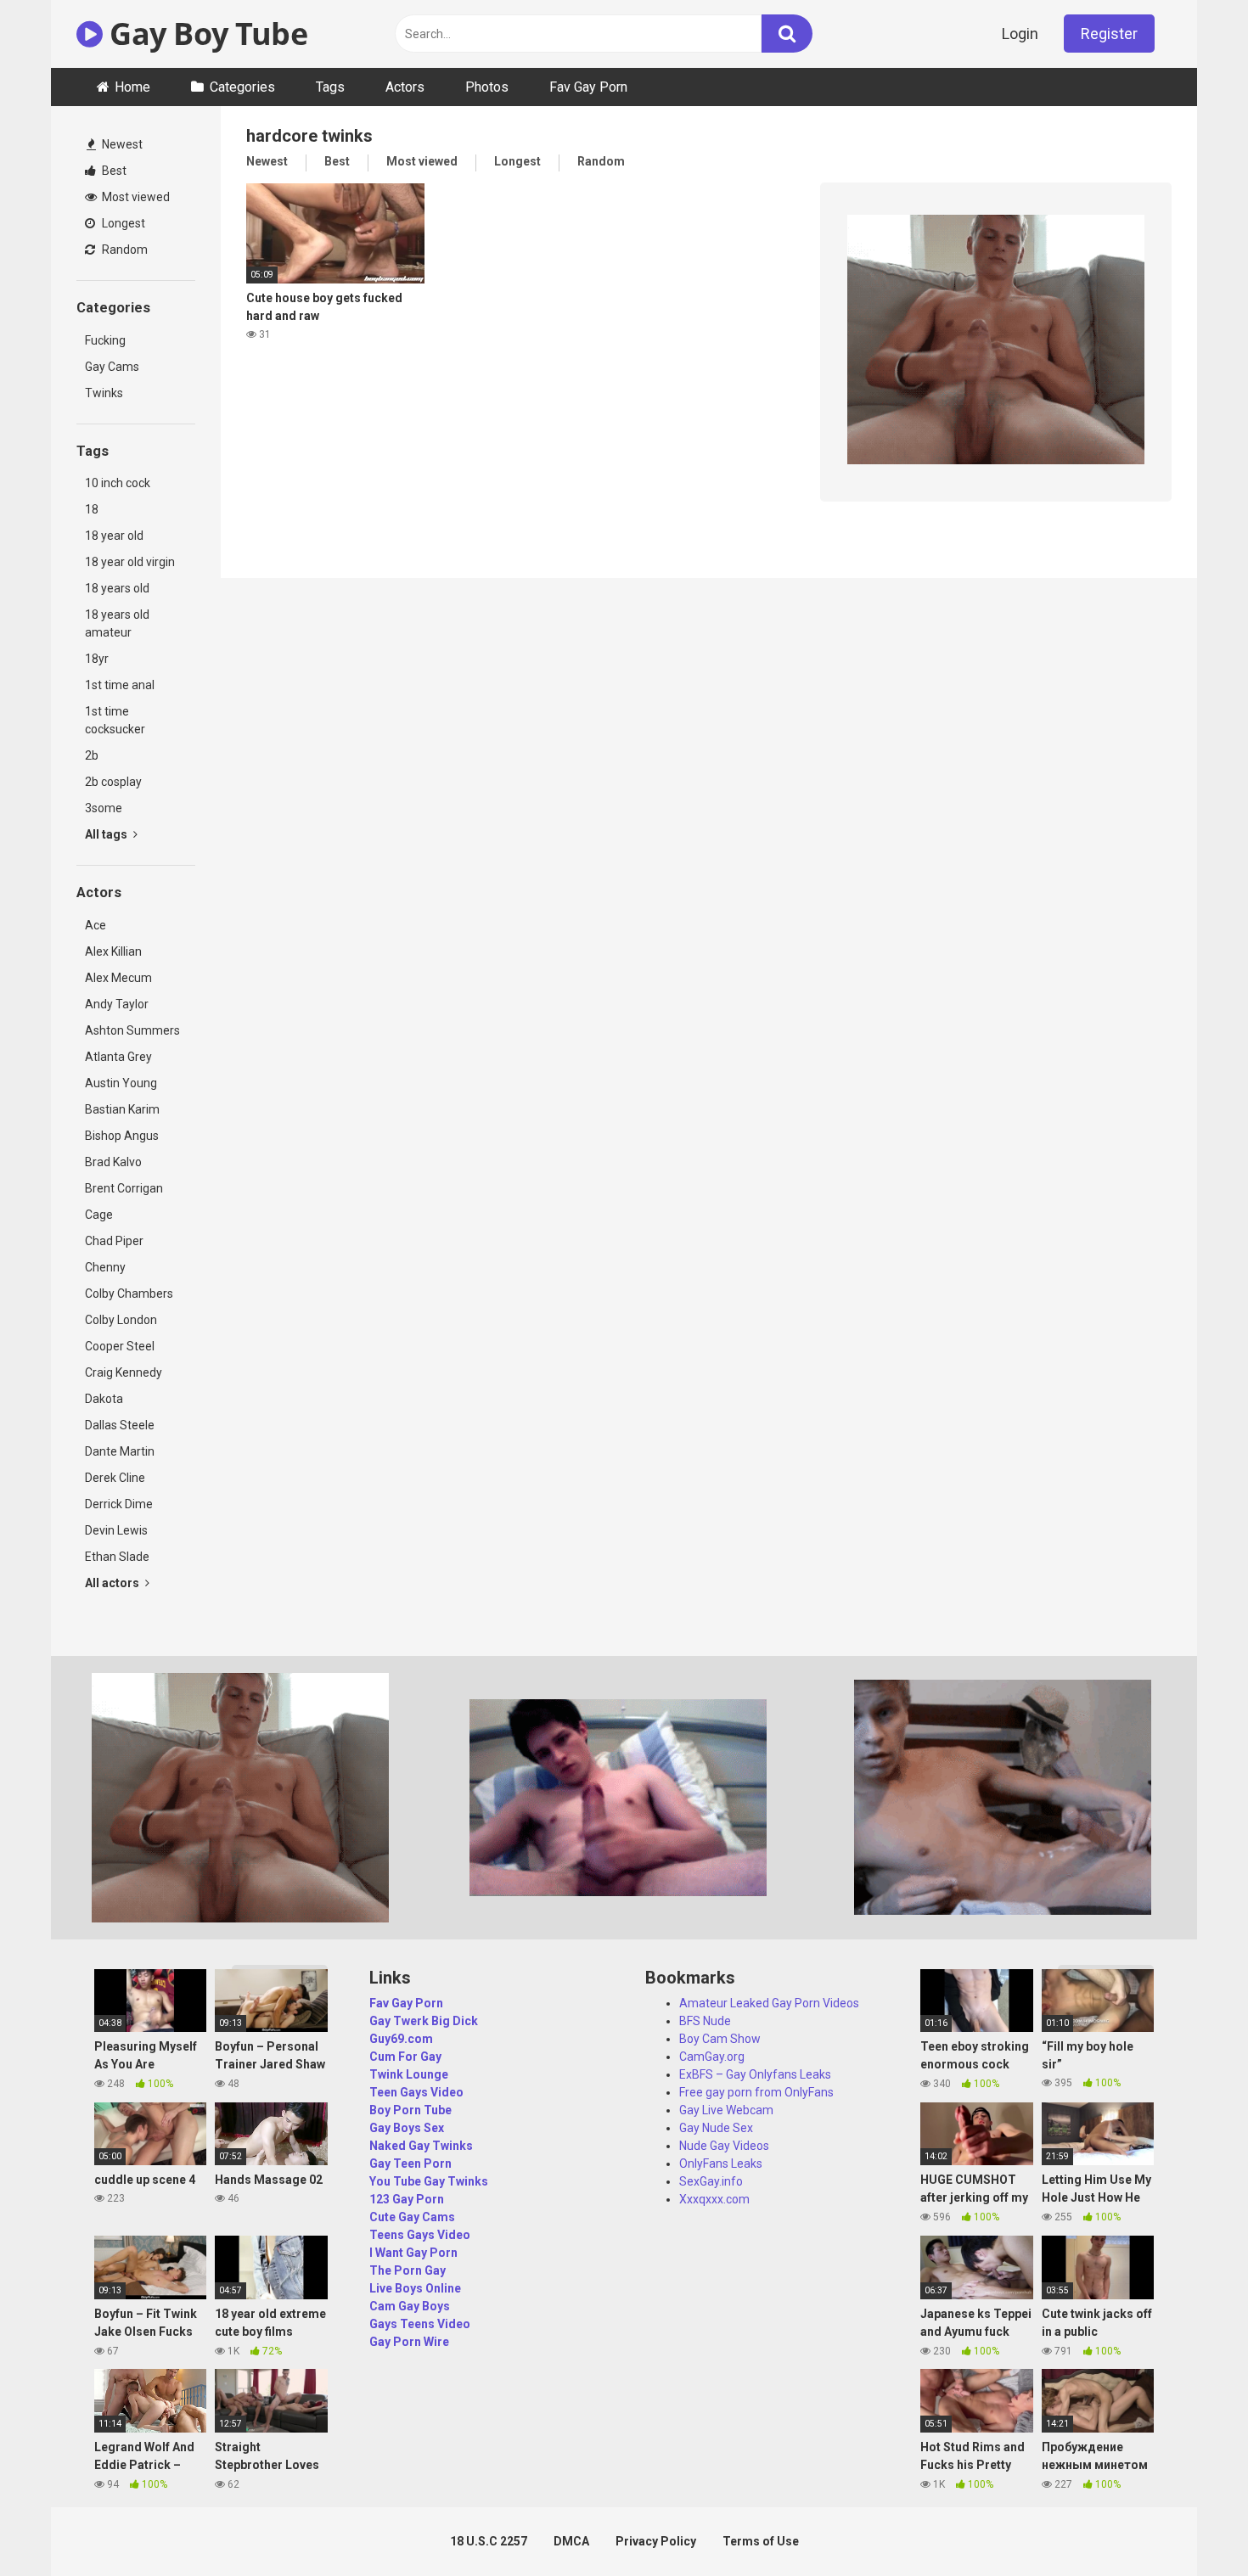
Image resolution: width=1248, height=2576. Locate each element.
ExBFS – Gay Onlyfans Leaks (755, 2074)
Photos (487, 87)
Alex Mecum (118, 978)
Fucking (105, 340)
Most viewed (135, 197)
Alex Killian (113, 951)
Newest (121, 144)
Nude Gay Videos (724, 2146)
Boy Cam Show (720, 2039)
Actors (405, 87)
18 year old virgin (130, 562)
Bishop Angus (122, 1136)
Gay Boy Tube (205, 34)
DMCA (571, 2541)
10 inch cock (118, 483)
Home (132, 87)
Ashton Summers (132, 1030)
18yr (97, 659)
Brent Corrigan (124, 1188)
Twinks (104, 393)
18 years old (117, 588)
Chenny (105, 1267)
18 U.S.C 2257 (489, 2541)
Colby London (121, 1320)
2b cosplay (113, 782)
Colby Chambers (129, 1294)
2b (92, 755)
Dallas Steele (120, 1425)
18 (92, 509)
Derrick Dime (119, 1504)
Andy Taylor (117, 1004)
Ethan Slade (117, 1557)
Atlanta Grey (118, 1057)
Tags (330, 87)
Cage (99, 1215)
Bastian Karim (122, 1109)
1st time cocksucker (115, 720)
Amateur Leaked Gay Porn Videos (769, 2003)
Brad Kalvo (113, 1162)
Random (124, 250)
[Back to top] (1191, 2525)
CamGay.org (712, 2057)
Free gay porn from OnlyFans (756, 2092)
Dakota (104, 1399)
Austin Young (121, 1083)
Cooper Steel (120, 1346)
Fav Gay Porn (588, 87)
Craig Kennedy (124, 1372)
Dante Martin (120, 1451)
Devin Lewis (116, 1530)
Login (1020, 34)
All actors (113, 1583)
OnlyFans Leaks (721, 2164)
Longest (122, 223)
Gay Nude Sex (716, 2128)
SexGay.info (711, 2181)
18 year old (114, 536)
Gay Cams (112, 367)
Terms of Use (761, 2541)
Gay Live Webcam (726, 2110)
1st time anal (120, 685)
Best (113, 171)
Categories (242, 87)
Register (1109, 34)
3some (104, 808)
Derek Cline (115, 1478)
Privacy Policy (656, 2541)
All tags (107, 834)
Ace (96, 925)
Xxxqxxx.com (714, 2199)
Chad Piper (114, 1241)
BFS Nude (705, 2021)
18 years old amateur (117, 623)
